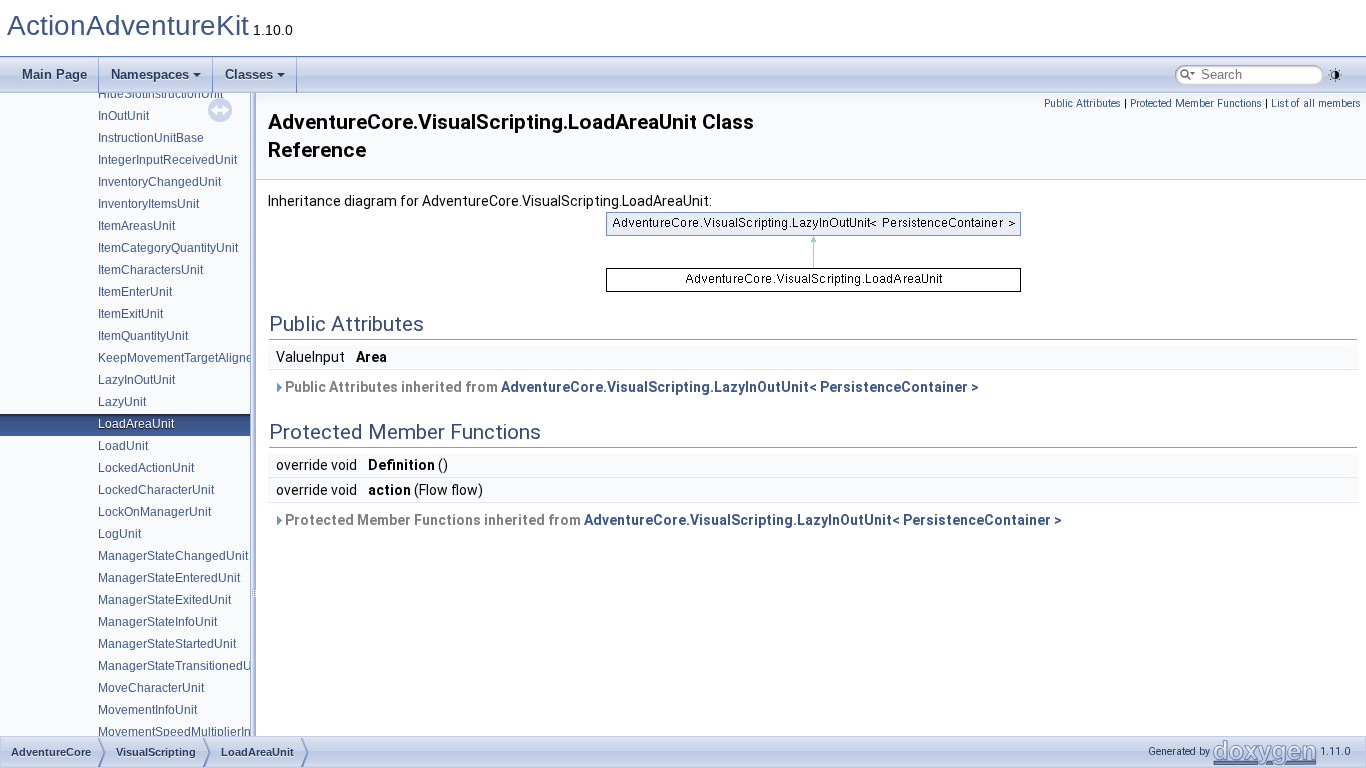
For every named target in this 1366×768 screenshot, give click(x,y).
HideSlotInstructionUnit (160, 94)
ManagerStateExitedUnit (164, 600)
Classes (249, 74)
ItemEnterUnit (135, 292)
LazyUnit (122, 402)
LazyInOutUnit (136, 380)
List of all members (1316, 103)
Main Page (54, 74)
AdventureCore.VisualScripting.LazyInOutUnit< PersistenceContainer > (740, 387)
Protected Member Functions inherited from (672, 520)
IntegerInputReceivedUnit (167, 160)
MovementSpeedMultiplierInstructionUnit (208, 732)
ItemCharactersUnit (150, 270)
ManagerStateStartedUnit (167, 644)
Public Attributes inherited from (630, 387)
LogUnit (119, 534)
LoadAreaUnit (136, 424)
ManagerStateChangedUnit (173, 556)
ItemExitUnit (130, 314)
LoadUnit (123, 446)
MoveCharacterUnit (151, 688)
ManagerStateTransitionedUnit (181, 666)
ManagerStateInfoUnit (157, 622)
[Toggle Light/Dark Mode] (1335, 75)
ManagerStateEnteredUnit (169, 578)
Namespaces (150, 74)
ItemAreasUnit (136, 226)
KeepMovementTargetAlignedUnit (190, 358)
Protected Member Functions (1196, 103)
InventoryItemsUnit (148, 204)
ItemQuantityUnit (143, 336)
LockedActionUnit (146, 468)
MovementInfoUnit (147, 710)
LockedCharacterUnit (156, 490)
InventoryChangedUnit (159, 182)
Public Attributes (1082, 103)
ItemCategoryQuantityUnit (168, 248)
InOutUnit (123, 116)
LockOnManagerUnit (154, 512)
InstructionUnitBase (151, 138)
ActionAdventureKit (128, 25)
